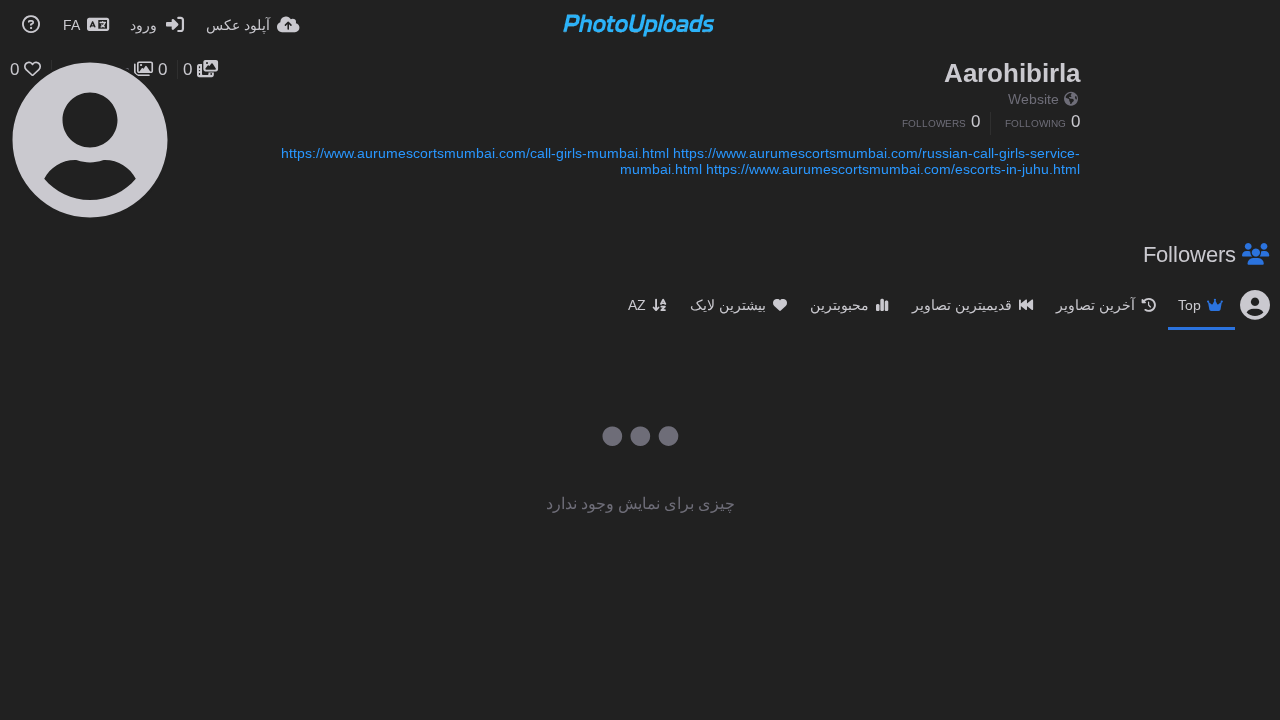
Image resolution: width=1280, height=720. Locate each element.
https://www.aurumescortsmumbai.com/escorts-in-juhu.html (893, 169)
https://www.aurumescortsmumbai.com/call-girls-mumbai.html (475, 153)
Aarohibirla (1012, 73)
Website (1033, 99)
